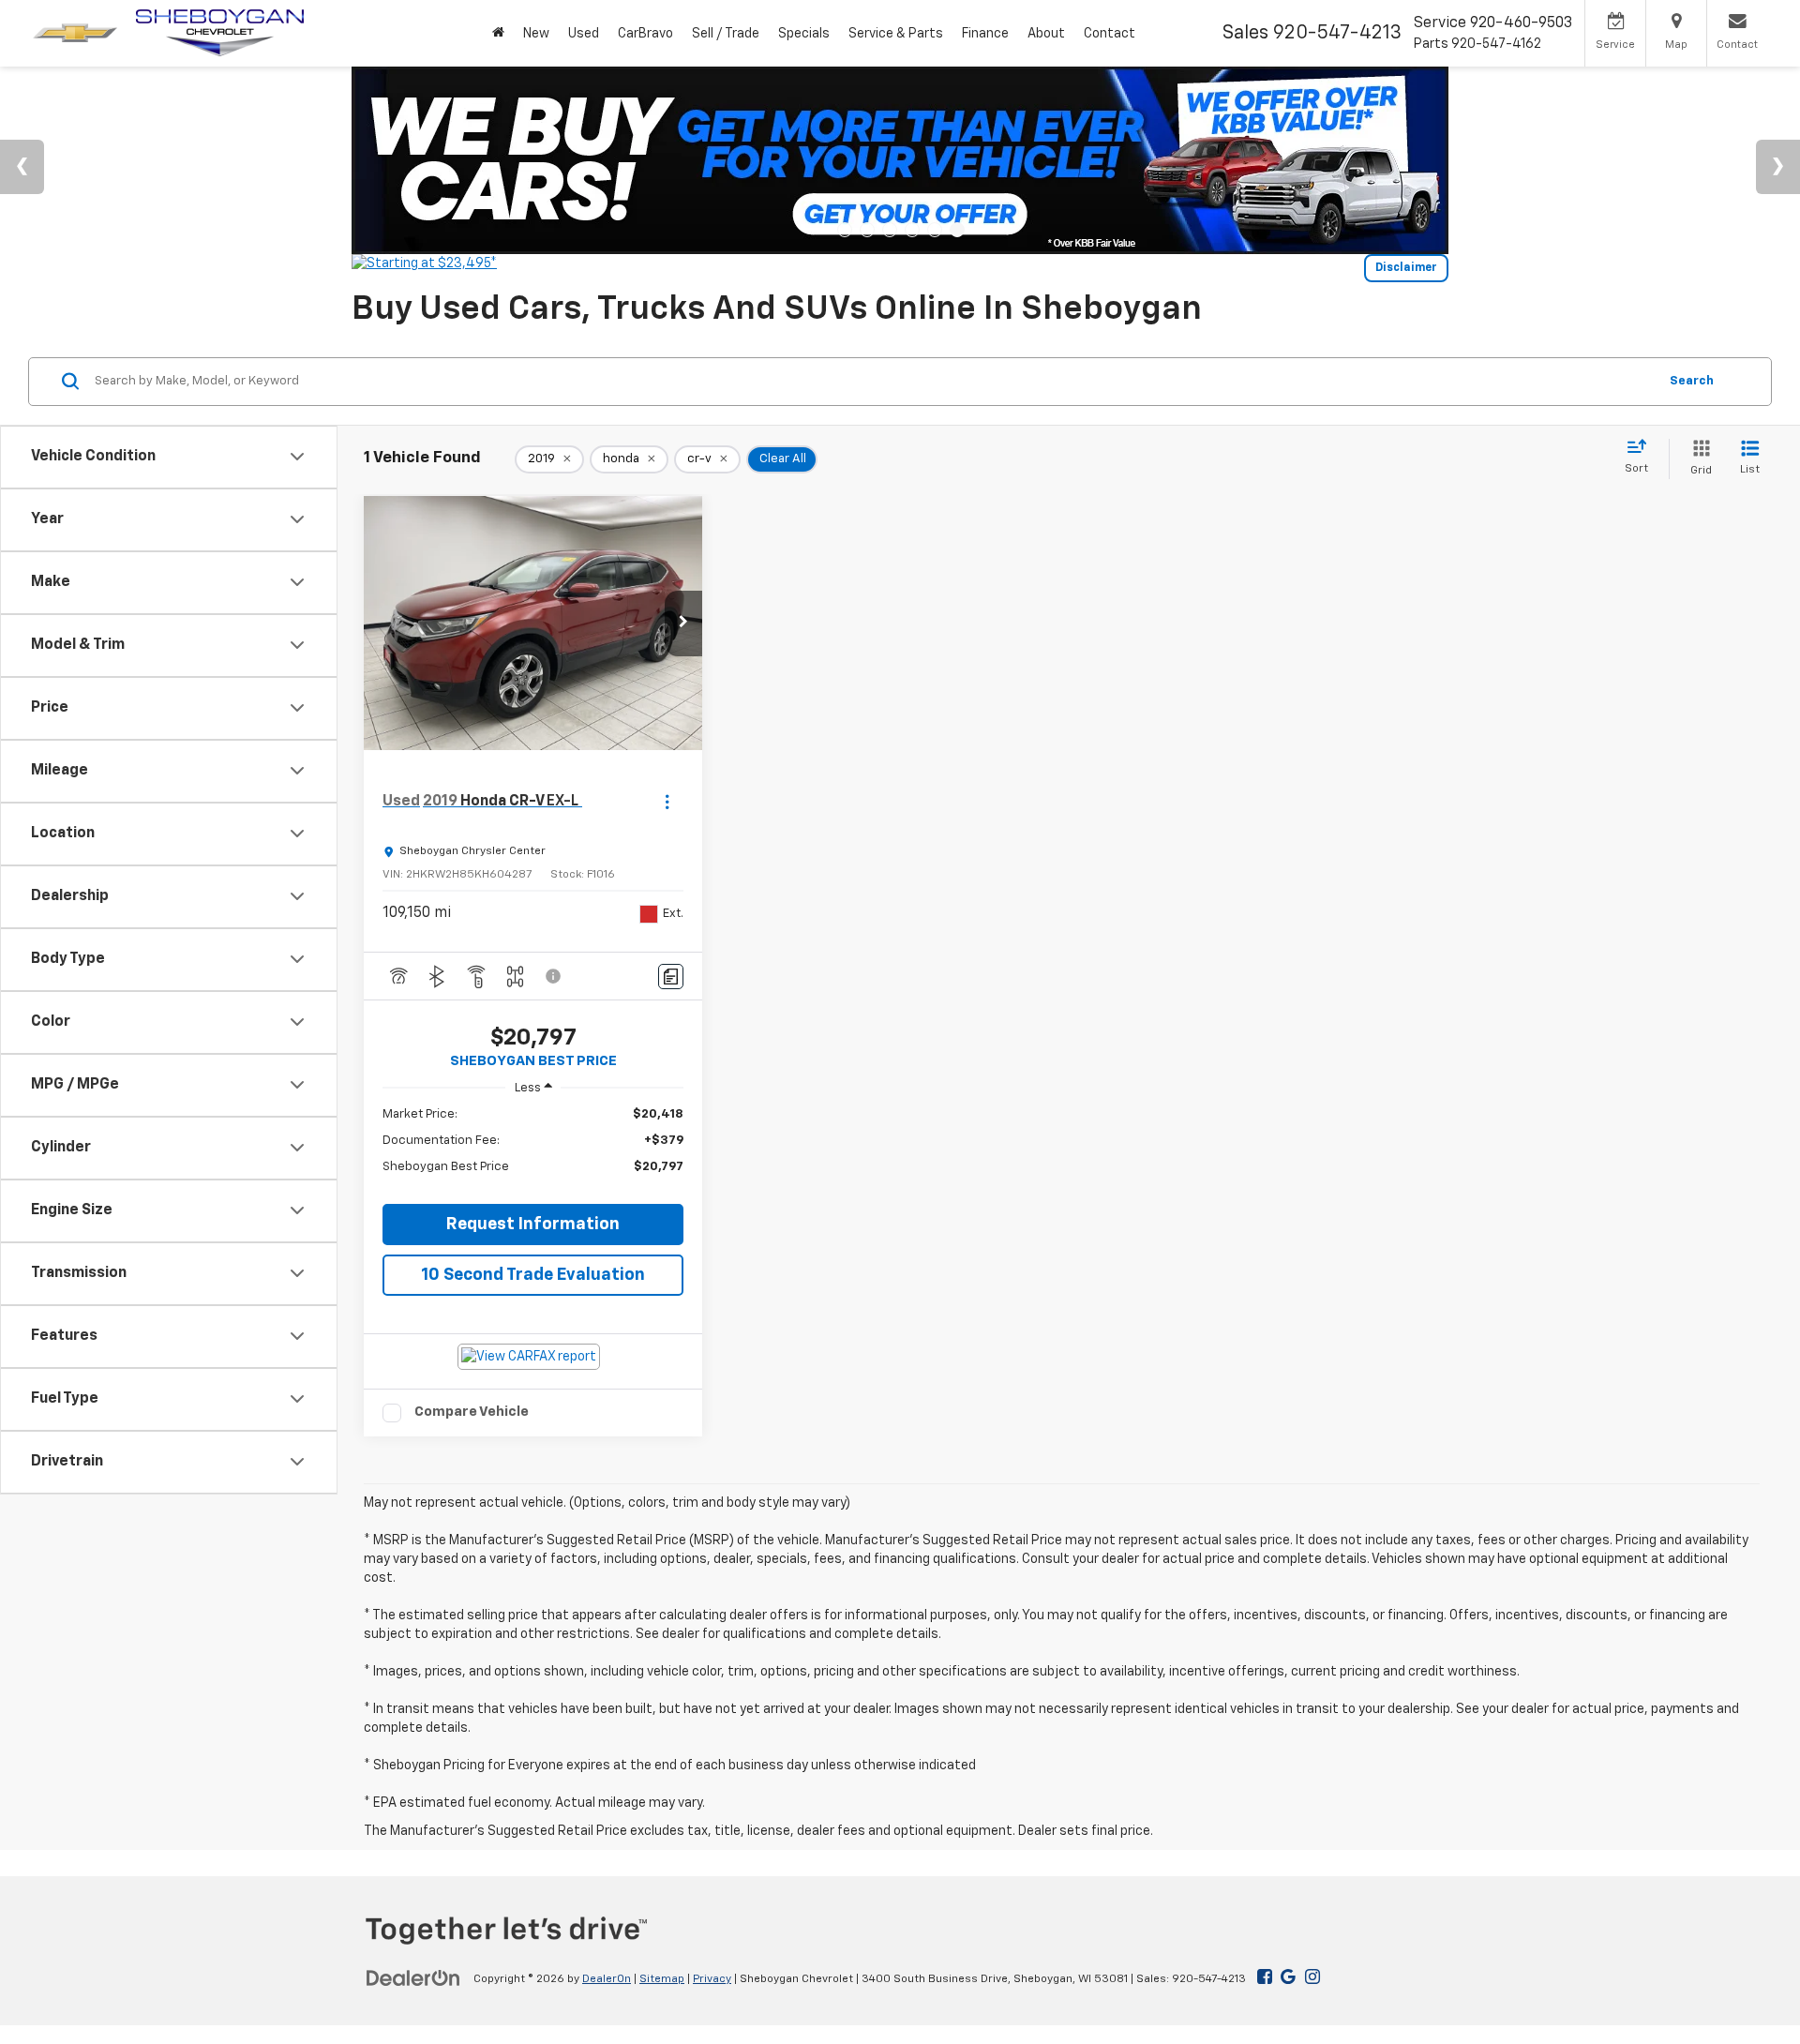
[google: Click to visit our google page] (1284, 1978)
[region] (533, 1150)
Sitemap (662, 1979)
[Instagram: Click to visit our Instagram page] (1312, 1978)
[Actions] (667, 802)
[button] (683, 624)
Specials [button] (804, 34)
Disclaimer (1406, 268)
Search (1692, 380)
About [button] (1046, 34)
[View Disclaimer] (554, 976)
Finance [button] (985, 34)
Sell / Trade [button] (726, 34)
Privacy (712, 1979)
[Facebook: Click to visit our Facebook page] (1265, 1978)
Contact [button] (1110, 34)
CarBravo (645, 34)
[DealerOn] (413, 1978)
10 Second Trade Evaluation (533, 1275)
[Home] (498, 33)
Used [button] (584, 34)
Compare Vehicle (472, 1412)
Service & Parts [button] (896, 34)
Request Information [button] (533, 1225)
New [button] (536, 34)
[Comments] (671, 977)
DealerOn (607, 1979)
